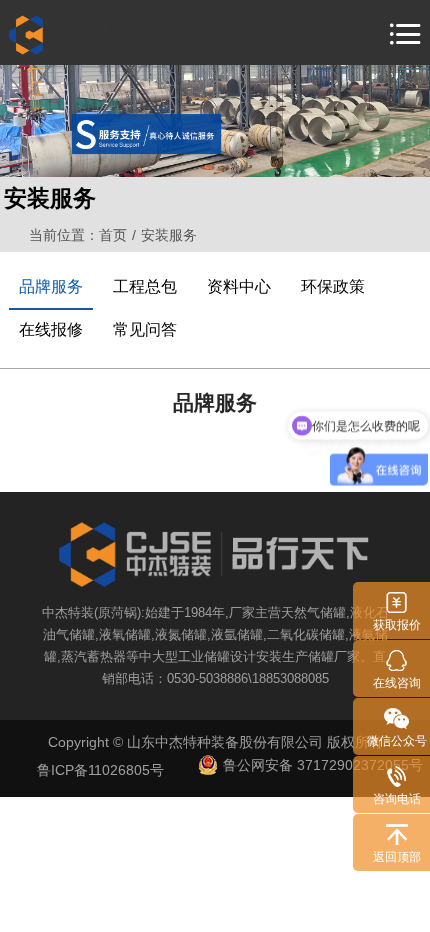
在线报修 (51, 329)
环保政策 (333, 286)
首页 (113, 235)
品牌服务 (51, 286)
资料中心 (239, 286)
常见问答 (145, 329)
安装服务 (171, 235)
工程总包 (145, 286)
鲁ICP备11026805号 (100, 770)
